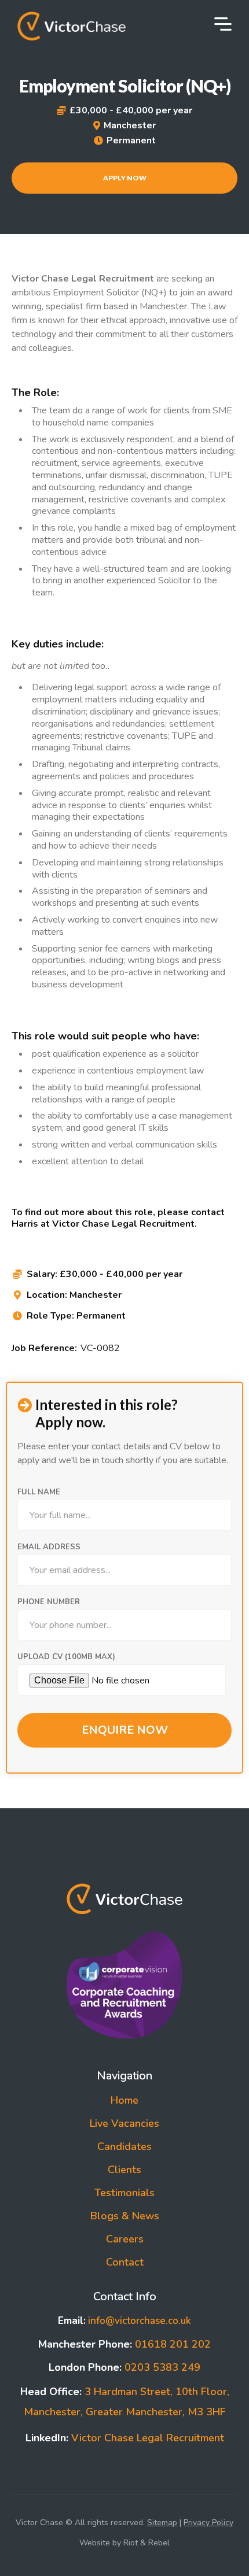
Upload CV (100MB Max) (66, 1657)
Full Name (39, 1492)
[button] (223, 25)
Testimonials (124, 2193)
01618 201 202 (124, 2344)
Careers (125, 2239)
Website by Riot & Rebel (124, 2543)
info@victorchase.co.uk (124, 2321)
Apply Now (125, 178)
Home (124, 2100)
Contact (125, 2262)
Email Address (49, 1547)
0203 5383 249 (124, 2367)
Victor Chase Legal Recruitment (125, 2438)
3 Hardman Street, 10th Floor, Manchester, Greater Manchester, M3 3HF (125, 2402)
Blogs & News (125, 2216)
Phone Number (49, 1602)
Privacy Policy (208, 2523)
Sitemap (162, 2523)
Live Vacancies (124, 2123)
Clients (124, 2170)
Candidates (124, 2146)
